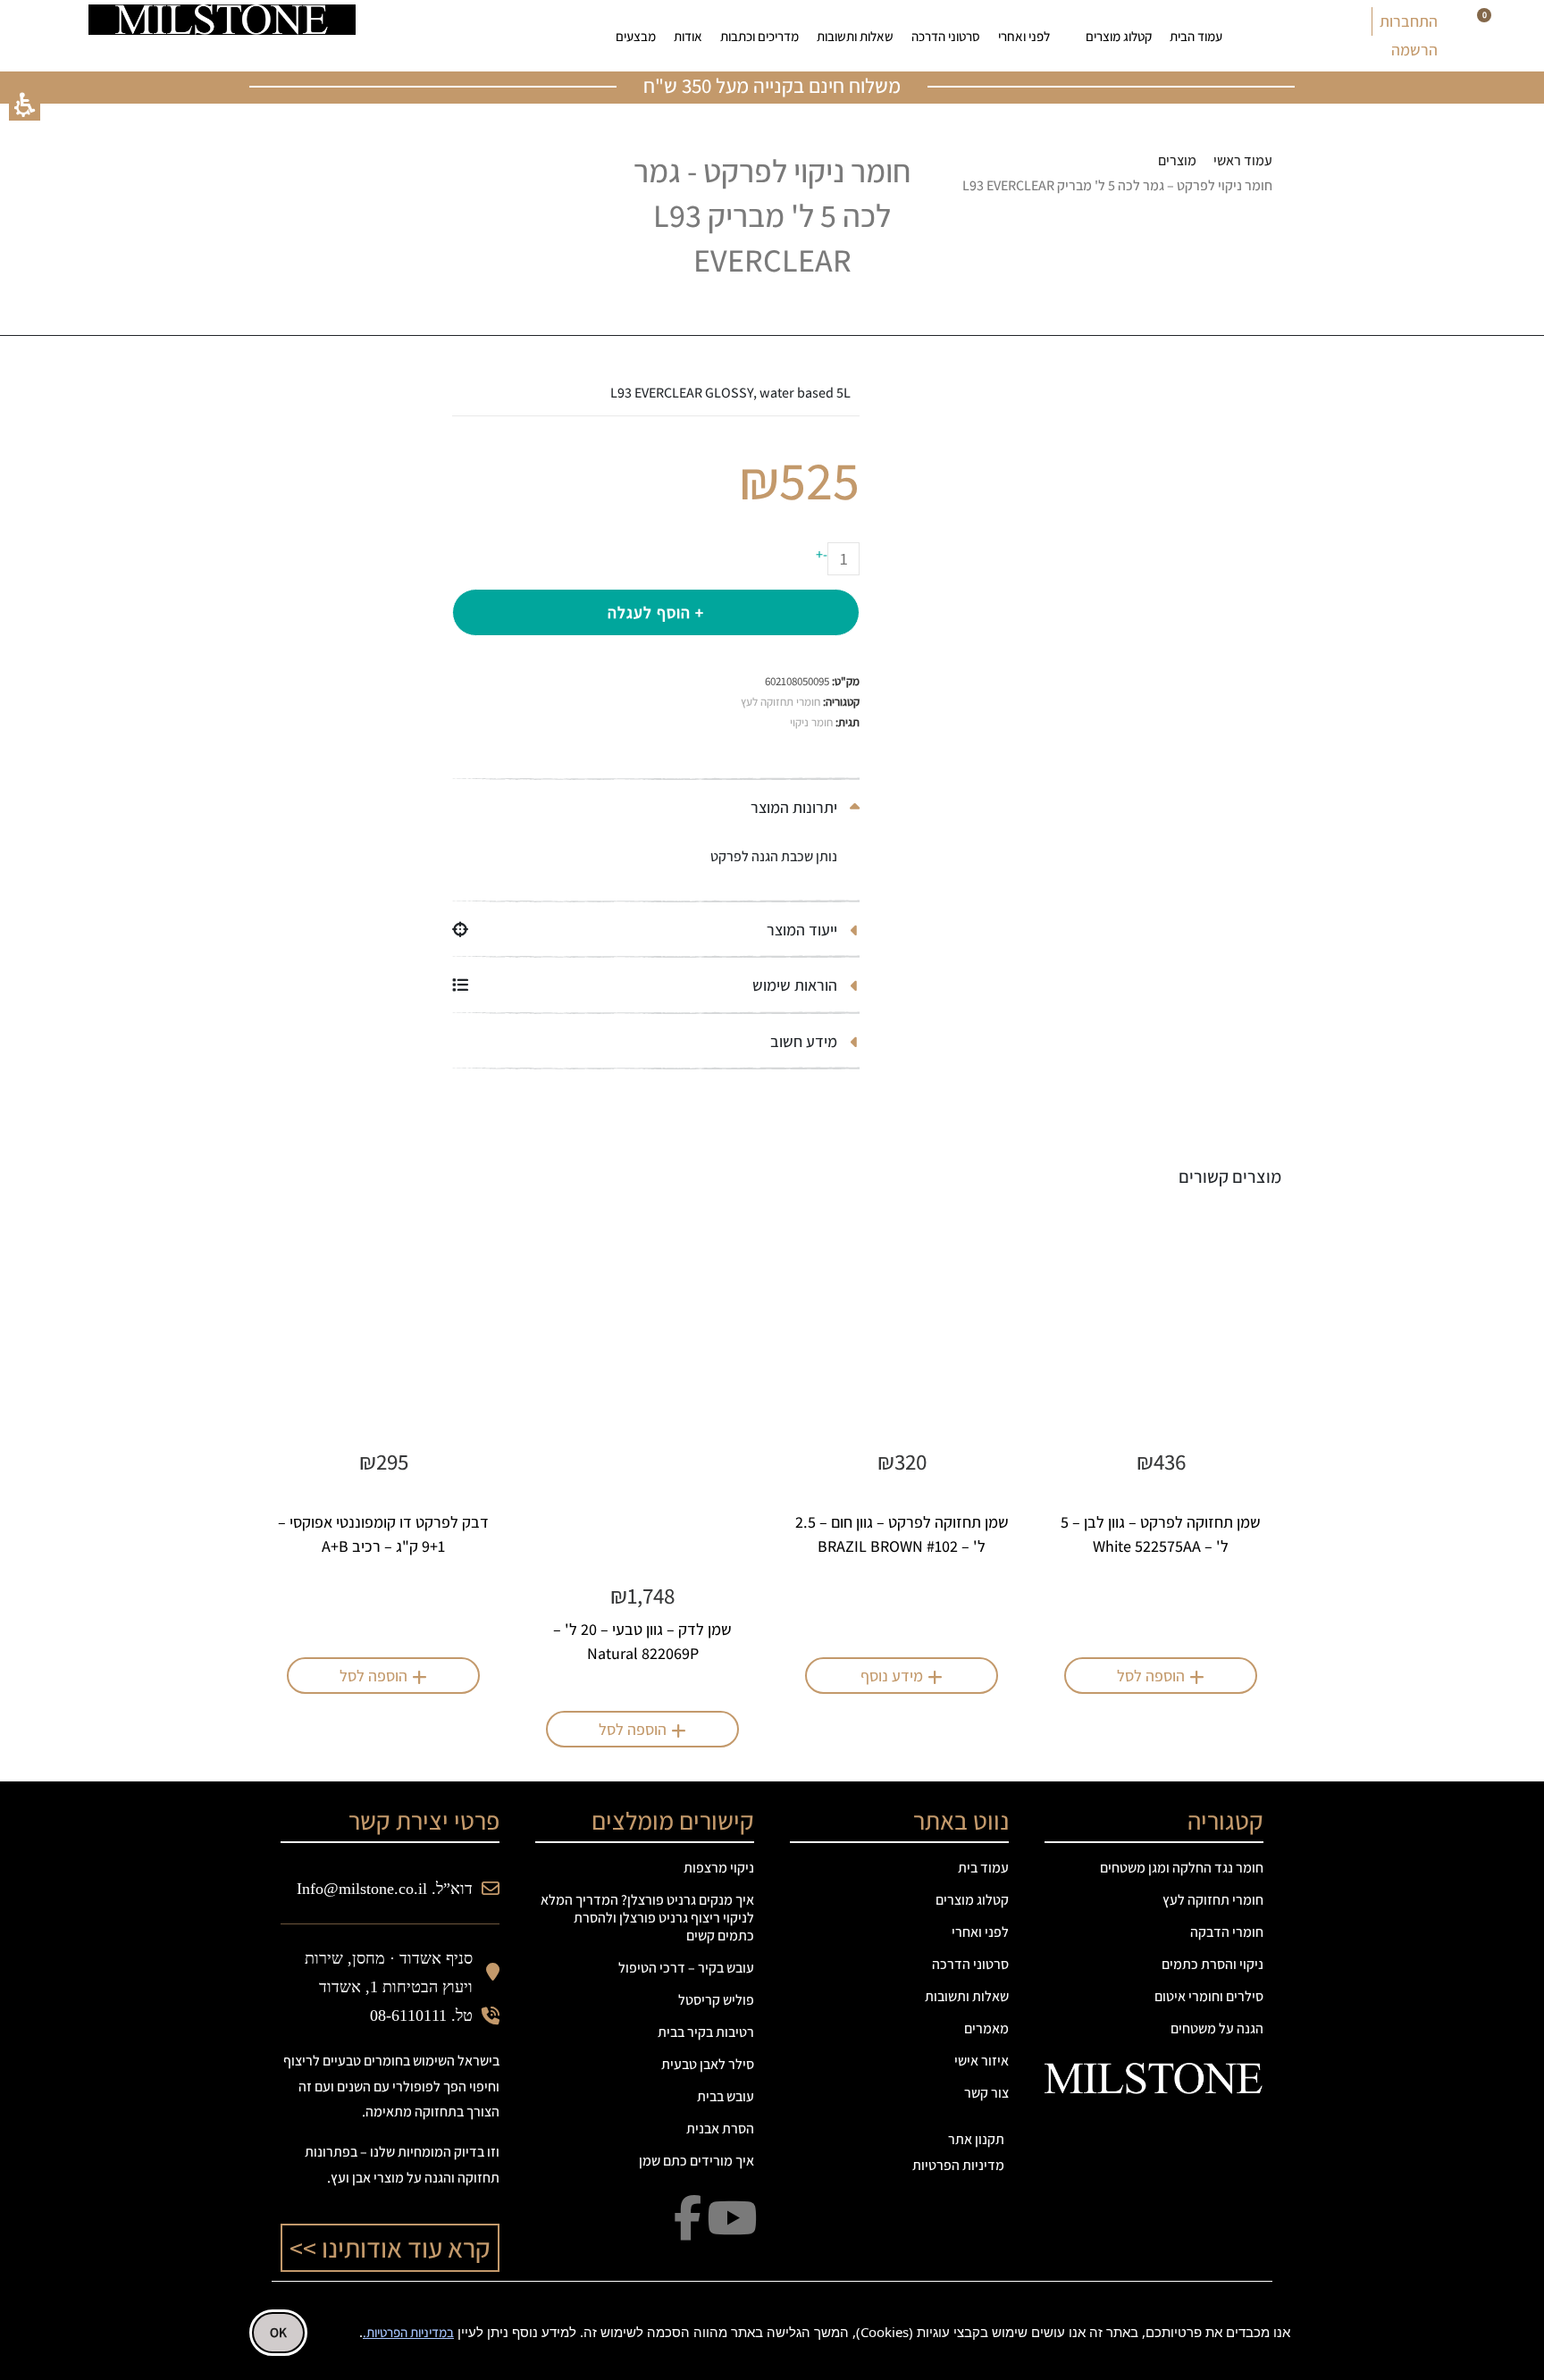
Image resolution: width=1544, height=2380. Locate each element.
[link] (466, 36)
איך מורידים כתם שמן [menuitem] (696, 2161)
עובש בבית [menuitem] (726, 2096)
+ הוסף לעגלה (656, 612)
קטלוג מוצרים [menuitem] (1119, 36)
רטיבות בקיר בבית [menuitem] (706, 2032)
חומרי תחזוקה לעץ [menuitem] (1213, 1900)
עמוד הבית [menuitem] (1196, 36)
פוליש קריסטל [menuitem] (716, 2000)
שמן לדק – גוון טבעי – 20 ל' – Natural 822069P (642, 1641)
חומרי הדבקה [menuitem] (1227, 1932)
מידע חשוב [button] (806, 1041)
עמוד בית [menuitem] (983, 1868)
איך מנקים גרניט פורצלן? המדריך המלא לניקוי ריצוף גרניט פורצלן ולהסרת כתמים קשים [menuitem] (647, 1918)
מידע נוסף (892, 1676)
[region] (1112, 174)
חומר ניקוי (811, 722)
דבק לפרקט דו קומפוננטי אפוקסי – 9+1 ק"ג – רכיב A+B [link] (383, 1534)
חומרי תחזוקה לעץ (780, 702)
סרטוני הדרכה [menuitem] (946, 36)
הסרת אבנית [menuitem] (720, 2129)
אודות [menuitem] (688, 36)
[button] (25, 105)
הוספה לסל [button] (1151, 1676)
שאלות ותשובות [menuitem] (855, 36)
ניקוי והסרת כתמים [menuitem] (1213, 1964)
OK (278, 2332)
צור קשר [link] (986, 2093)
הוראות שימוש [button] (797, 985)
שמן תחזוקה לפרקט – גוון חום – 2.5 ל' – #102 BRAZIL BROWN (902, 1534)
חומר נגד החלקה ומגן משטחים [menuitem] (1182, 1868)
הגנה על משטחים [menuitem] (1217, 2028)
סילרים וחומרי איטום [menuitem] (1209, 1996)
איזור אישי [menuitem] (982, 2061)
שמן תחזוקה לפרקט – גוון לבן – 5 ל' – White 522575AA (1161, 1534)
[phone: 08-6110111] (410, 36)
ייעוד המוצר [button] (804, 930)
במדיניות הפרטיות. (408, 2332)
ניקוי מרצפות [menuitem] (719, 1868)
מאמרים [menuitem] (986, 2028)
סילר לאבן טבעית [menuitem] (708, 2064)
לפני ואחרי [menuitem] (1024, 36)
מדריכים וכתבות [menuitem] (759, 36)
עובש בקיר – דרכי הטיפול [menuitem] (686, 1968)
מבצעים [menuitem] (636, 36)
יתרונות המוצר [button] (796, 807)
